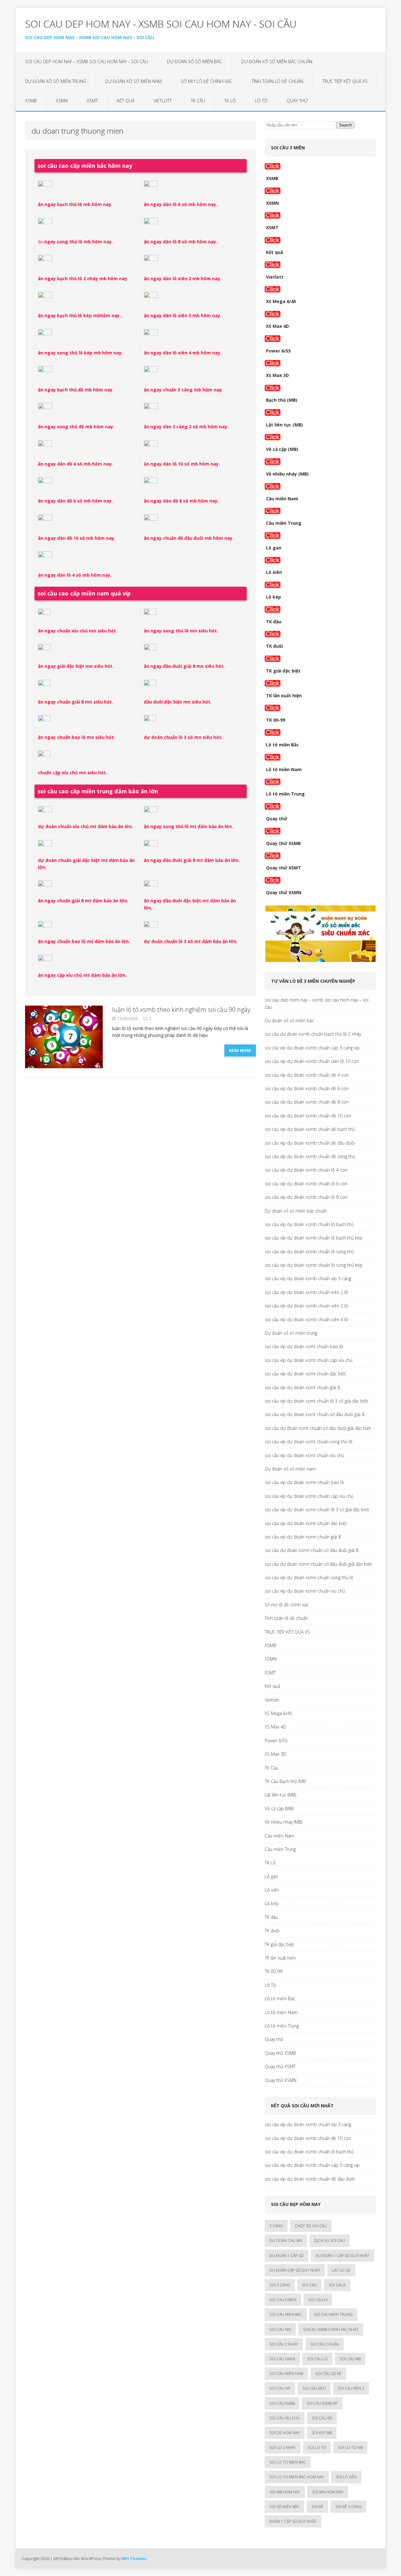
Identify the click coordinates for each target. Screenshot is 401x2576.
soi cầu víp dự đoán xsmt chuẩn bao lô (304, 1346)
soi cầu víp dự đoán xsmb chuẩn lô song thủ (309, 1252)
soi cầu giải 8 (282, 2359)
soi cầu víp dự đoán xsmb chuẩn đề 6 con (307, 1088)
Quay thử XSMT (284, 868)
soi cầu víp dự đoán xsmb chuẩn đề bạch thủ (310, 1129)
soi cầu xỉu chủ (285, 2418)
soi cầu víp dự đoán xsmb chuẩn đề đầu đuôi (310, 1143)
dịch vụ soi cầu (330, 2241)
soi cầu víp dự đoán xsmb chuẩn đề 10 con (308, 1116)
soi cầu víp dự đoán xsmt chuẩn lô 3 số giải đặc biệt (316, 1401)
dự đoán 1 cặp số (286, 2256)
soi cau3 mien (283, 2300)
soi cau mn (280, 2329)
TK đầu (274, 622)
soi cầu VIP (280, 2388)
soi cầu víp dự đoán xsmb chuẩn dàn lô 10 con (312, 1061)
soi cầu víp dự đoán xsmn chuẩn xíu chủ (305, 1591)
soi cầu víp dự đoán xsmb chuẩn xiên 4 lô (306, 1319)
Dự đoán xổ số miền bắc (195, 62)
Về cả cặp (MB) (282, 449)
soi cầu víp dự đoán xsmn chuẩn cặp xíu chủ (309, 1496)
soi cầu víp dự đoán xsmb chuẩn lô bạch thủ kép (314, 1238)
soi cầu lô (317, 2359)
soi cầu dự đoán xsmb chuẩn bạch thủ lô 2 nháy (313, 1034)
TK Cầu (198, 101)
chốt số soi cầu (311, 2226)
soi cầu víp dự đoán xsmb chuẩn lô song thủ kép (314, 1265)
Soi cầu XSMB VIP (322, 2403)
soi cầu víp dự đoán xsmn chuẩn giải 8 (303, 1537)
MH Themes (134, 2558)
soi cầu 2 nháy (284, 2344)
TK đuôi (274, 646)
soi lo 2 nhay (283, 2447)
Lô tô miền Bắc (282, 745)
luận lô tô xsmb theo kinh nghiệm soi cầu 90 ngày (181, 1010)
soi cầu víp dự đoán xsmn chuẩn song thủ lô (309, 1577)
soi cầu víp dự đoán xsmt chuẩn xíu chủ (304, 1455)
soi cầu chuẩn (325, 2344)
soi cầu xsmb (282, 2403)
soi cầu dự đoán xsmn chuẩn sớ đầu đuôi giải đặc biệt (318, 1564)
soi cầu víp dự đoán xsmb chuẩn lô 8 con (306, 1197)
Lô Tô (261, 101)
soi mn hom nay (328, 2492)
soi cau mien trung (333, 2314)
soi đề (317, 2507)
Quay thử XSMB (283, 843)
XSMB (31, 101)
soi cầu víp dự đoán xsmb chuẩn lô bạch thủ (309, 1224)
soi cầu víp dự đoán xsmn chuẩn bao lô (304, 1482)
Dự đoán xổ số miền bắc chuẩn (277, 62)
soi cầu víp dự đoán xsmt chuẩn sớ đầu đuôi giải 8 (315, 1414)
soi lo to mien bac (288, 2462)
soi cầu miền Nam (286, 2374)
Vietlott (163, 101)
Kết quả (126, 101)
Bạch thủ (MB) (282, 400)
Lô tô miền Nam (284, 769)
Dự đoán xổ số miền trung (56, 81)
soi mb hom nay (285, 2492)
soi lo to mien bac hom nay (297, 2477)
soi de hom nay (285, 2433)
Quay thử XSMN (284, 892)
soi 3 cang (280, 2285)
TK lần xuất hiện (284, 696)
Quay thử (297, 101)
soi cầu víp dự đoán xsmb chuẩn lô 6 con (306, 1184)
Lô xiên (274, 572)
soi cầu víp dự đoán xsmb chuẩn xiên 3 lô (306, 1306)
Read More (240, 1051)
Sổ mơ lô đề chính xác (207, 81)
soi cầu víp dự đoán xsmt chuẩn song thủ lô (309, 1442)
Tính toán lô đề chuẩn (277, 81)
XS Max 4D (277, 326)
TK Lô (230, 101)
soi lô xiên (346, 2477)
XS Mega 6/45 (281, 301)
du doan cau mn (286, 2241)
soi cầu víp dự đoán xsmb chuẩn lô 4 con (306, 1170)
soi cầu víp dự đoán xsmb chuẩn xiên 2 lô (306, 1292)
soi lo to (317, 2447)
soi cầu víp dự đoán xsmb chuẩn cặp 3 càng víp (312, 1048)
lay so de (341, 2270)
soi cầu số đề (328, 2374)
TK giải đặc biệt (283, 671)
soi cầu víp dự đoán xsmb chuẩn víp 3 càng (308, 1278)
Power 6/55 (278, 351)
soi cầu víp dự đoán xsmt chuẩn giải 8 (302, 1387)
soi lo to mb (350, 2447)
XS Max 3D (277, 375)
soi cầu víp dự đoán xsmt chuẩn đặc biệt (305, 1374)
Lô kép (273, 597)
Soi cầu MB (350, 2359)
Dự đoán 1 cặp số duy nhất (342, 2256)
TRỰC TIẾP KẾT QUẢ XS (345, 81)
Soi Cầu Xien (314, 2388)
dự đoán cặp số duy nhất (295, 2270)
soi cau (309, 2285)
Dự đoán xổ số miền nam (133, 81)
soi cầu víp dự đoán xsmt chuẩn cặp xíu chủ (309, 1360)
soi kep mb (322, 2433)
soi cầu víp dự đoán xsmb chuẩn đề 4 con (307, 1075)
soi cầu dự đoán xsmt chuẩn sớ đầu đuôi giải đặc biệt (318, 1428)
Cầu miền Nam (282, 499)
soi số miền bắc (284, 2507)
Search (345, 125)
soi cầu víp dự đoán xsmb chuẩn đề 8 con (307, 1102)
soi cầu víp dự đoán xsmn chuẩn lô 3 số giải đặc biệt (317, 1510)
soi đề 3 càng (348, 2507)
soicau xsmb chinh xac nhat (331, 2329)
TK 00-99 (276, 720)
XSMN (62, 101)
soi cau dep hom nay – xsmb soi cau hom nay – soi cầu (86, 62)
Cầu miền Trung (284, 523)
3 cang (276, 2226)
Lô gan (274, 548)
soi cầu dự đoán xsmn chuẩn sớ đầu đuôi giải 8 (312, 1550)
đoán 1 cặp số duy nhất (293, 2521)
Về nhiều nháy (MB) (287, 474)
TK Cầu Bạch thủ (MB (285, 1781)
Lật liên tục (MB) (284, 425)
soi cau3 (337, 2285)
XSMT (92, 101)
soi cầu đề (322, 2418)
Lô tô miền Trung (285, 794)
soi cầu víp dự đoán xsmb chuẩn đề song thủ (310, 1156)
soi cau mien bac (286, 2314)
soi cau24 (318, 2300)
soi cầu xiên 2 (351, 2388)
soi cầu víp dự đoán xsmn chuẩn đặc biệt (306, 1523)
